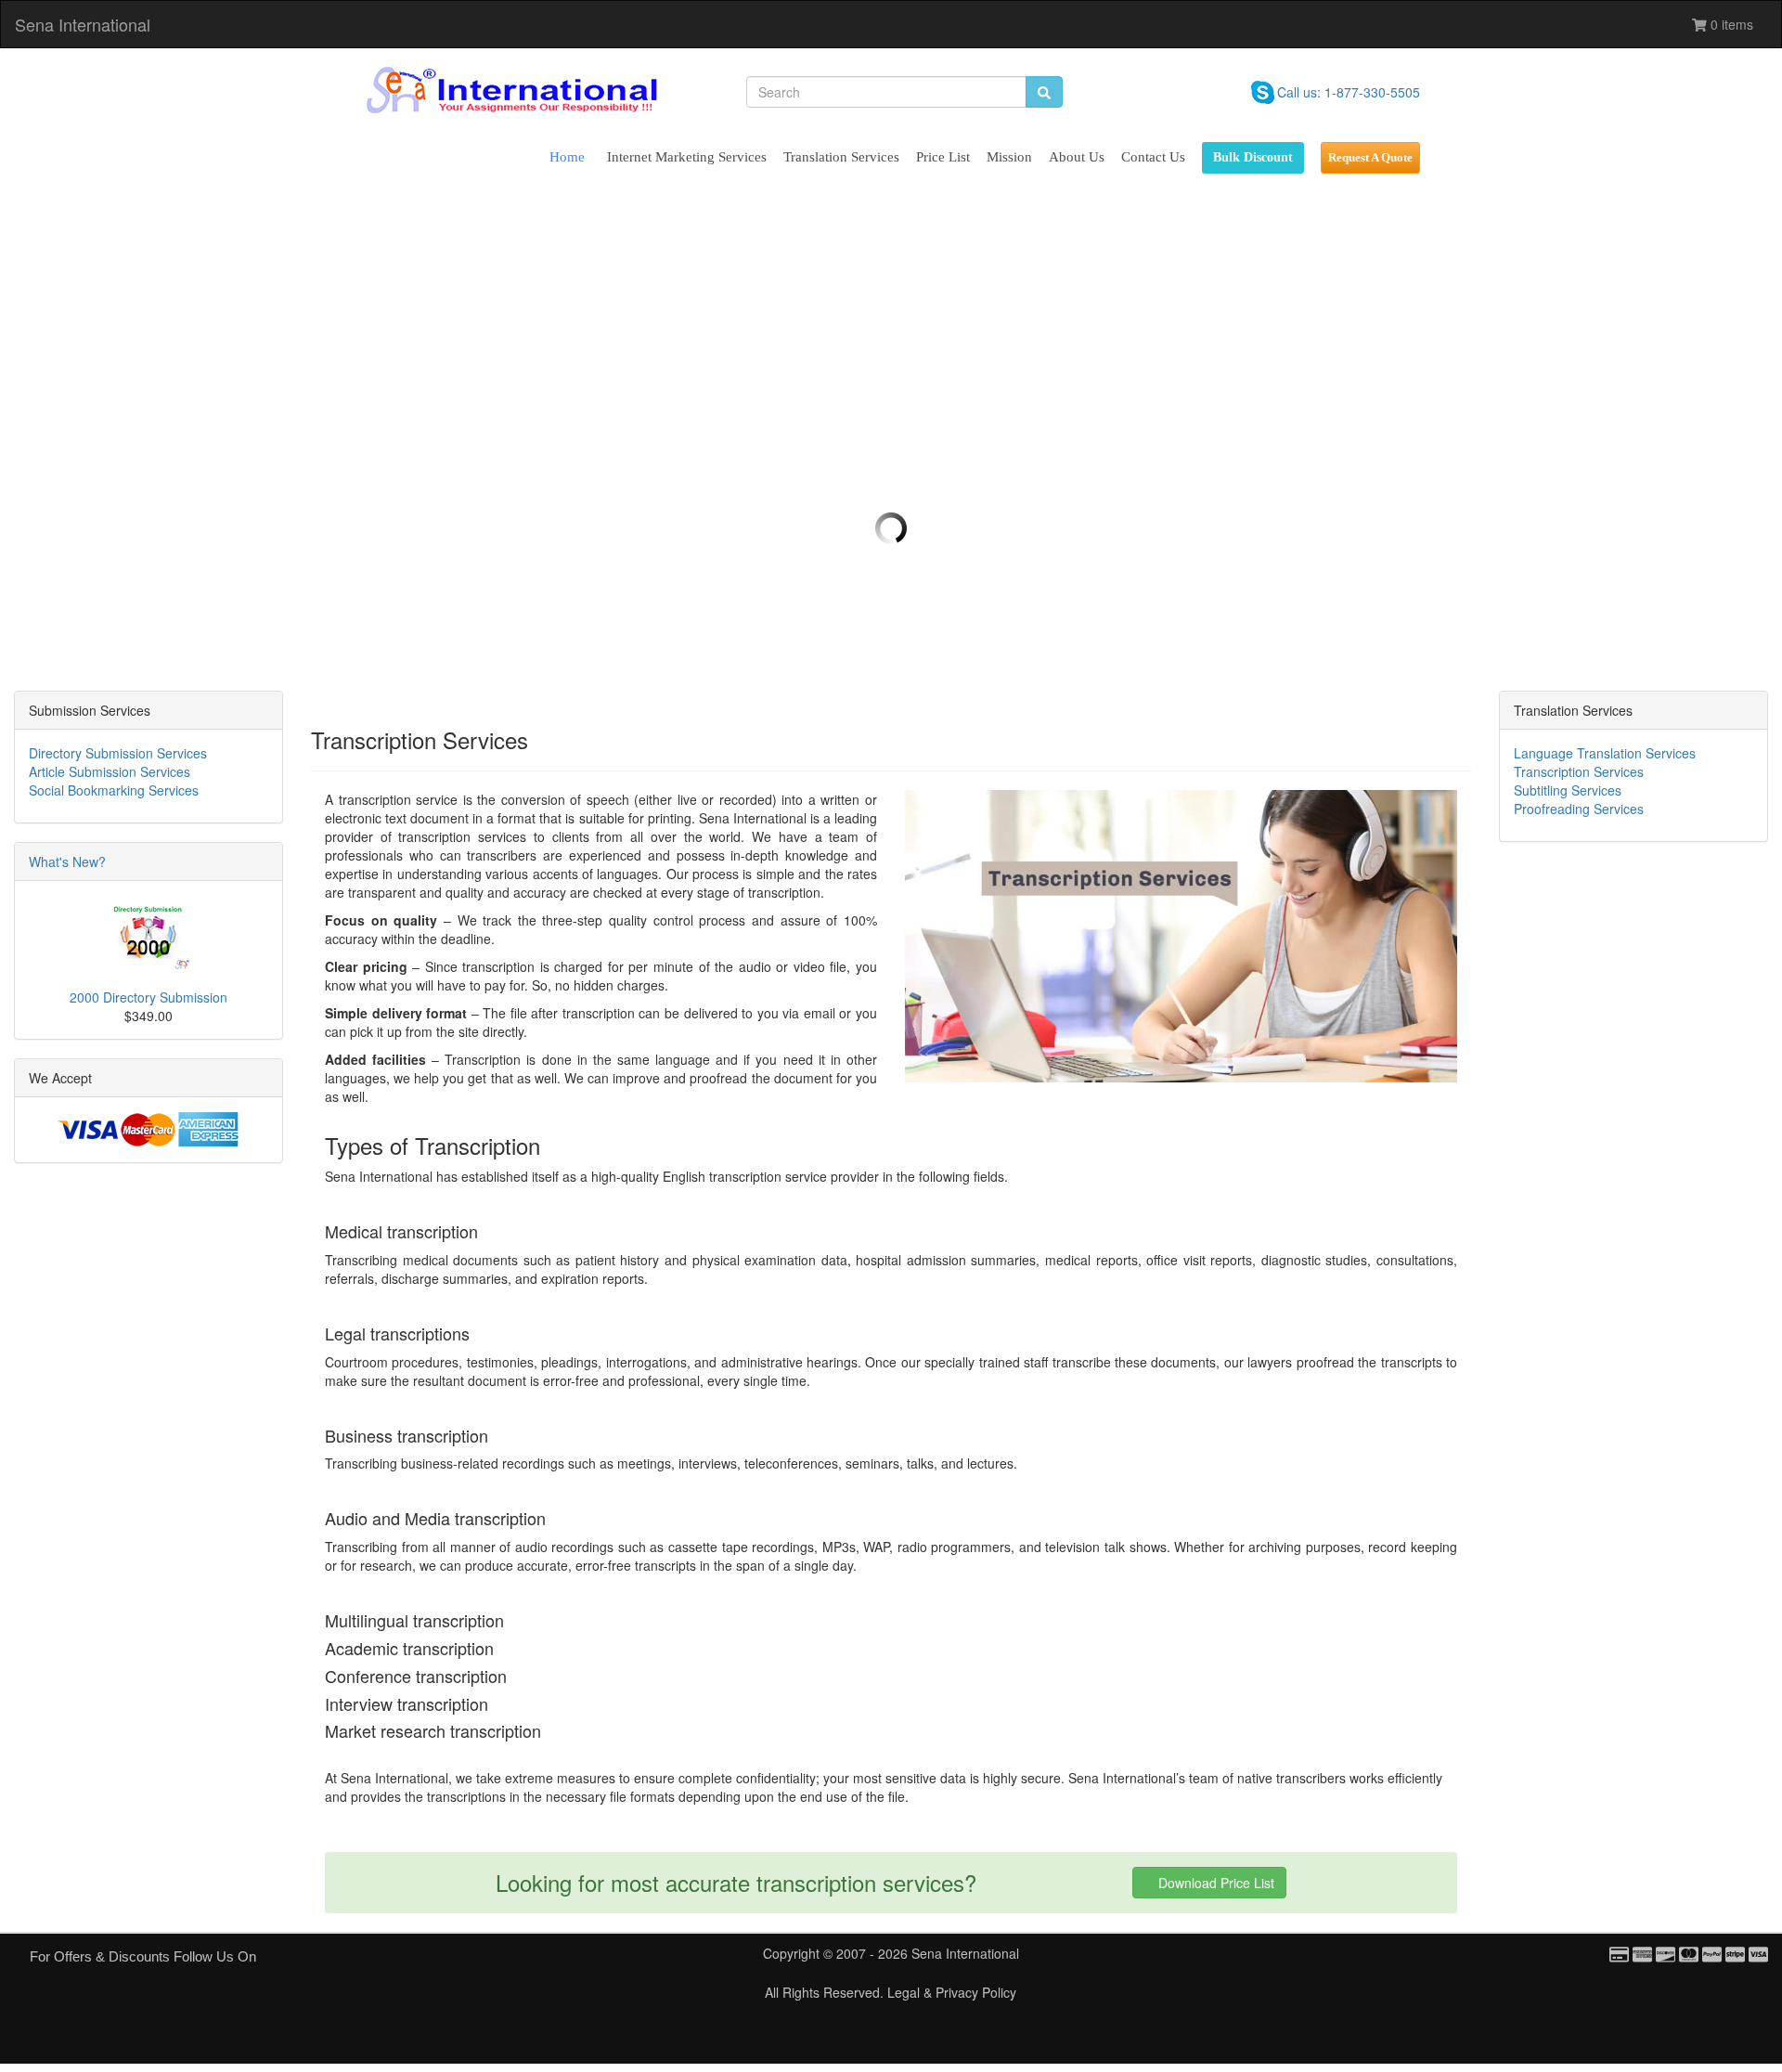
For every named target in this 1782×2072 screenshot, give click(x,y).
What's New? (67, 861)
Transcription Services (1579, 771)
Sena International (83, 24)
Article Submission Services (110, 771)
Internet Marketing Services (687, 157)
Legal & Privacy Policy (952, 1992)
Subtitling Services (1568, 790)
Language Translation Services (1605, 753)
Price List (943, 157)
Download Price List (1214, 1883)
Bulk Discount (1253, 157)
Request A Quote (1370, 157)
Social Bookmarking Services (114, 790)
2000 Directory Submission (148, 997)
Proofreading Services (1579, 809)
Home (567, 157)
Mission (1009, 157)
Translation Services (841, 157)
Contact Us (1153, 157)
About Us (1077, 157)
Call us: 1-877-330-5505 (1349, 92)
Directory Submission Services (118, 753)
